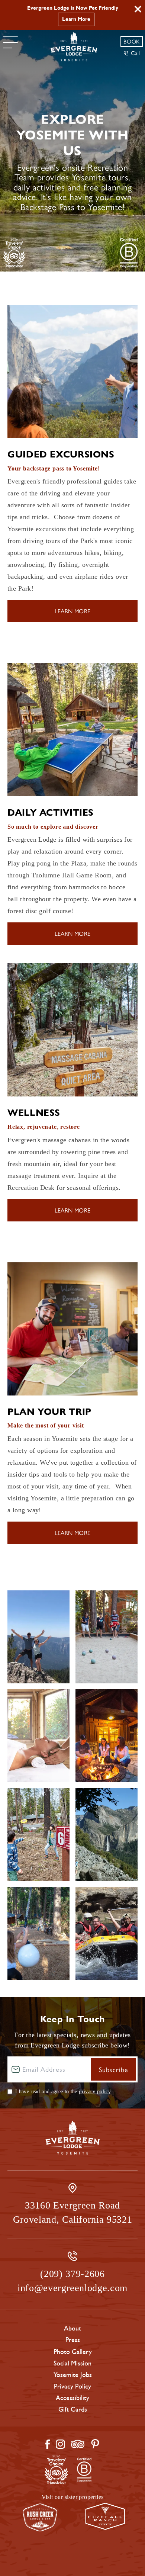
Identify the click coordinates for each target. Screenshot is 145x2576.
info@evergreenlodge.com (72, 2288)
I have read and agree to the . (64, 2092)
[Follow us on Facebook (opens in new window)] (48, 2444)
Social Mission (72, 2363)
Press (73, 2340)
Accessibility (72, 2398)
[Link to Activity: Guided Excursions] (72, 372)
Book (132, 41)
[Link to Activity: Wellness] (72, 1030)
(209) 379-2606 (72, 2274)
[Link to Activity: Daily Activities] (72, 730)
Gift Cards (73, 2409)
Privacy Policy (72, 2386)
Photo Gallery (73, 2352)
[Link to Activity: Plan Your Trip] (72, 1329)
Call (136, 53)
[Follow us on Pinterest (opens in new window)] (95, 2444)
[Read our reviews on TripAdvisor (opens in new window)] (78, 2444)
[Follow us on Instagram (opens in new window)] (60, 2444)
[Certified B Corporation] (129, 253)
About (72, 2328)
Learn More (76, 19)
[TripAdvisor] (14, 253)
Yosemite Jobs (73, 2375)
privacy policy (95, 2092)
